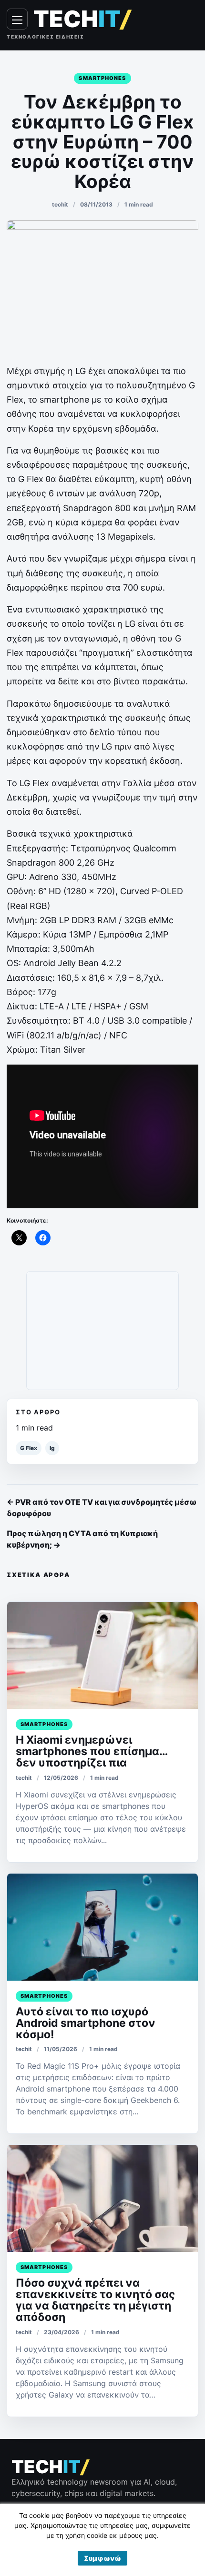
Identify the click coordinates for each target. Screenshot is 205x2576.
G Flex (29, 1448)
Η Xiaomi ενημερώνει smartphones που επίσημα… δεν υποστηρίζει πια (92, 1751)
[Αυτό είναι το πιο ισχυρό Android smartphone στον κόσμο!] (102, 1927)
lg (52, 1448)
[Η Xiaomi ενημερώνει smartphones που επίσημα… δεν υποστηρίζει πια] (102, 1655)
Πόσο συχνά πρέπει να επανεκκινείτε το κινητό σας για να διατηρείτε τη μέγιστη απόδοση (95, 2300)
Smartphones (102, 78)
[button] (102, 2558)
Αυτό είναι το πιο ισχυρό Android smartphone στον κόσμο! (86, 2023)
